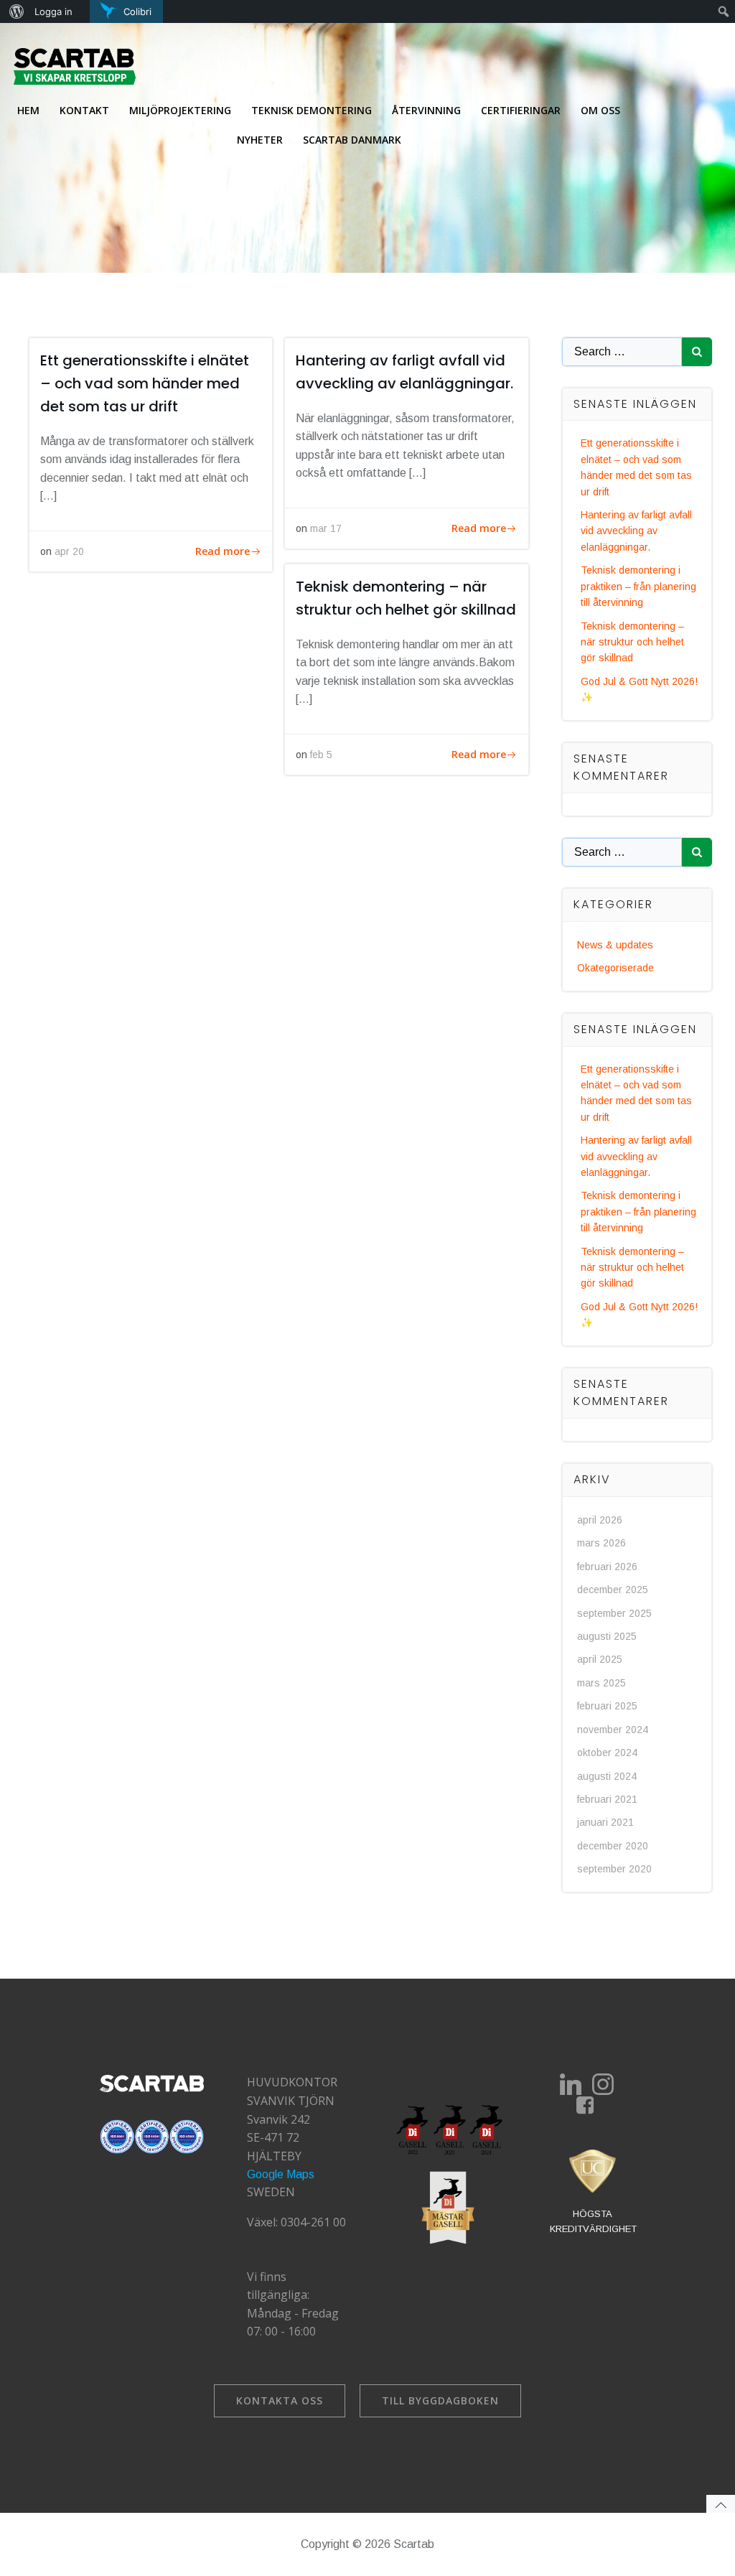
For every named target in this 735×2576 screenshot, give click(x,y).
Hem (28, 110)
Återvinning (426, 110)
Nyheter (260, 140)
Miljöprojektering (180, 110)
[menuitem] (15, 11)
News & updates (615, 945)
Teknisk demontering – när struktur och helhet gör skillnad (632, 642)
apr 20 (69, 551)
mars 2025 (601, 1683)
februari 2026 (607, 1567)
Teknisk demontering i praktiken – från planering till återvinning (638, 586)
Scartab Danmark (352, 140)
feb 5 (321, 755)
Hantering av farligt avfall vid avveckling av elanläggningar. (636, 531)
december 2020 (613, 1846)
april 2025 (600, 1659)
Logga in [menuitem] (53, 11)
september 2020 (614, 1869)
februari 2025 (607, 1706)
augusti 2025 (607, 1636)
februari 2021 (607, 1799)
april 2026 (600, 1520)
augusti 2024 (607, 1776)
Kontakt (84, 110)
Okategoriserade (615, 968)
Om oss (600, 110)
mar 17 (326, 528)
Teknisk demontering (312, 110)
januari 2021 (605, 1822)
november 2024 (613, 1730)
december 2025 (613, 1590)
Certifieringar (521, 110)
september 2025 (614, 1613)
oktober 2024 (607, 1753)
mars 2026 (601, 1543)
